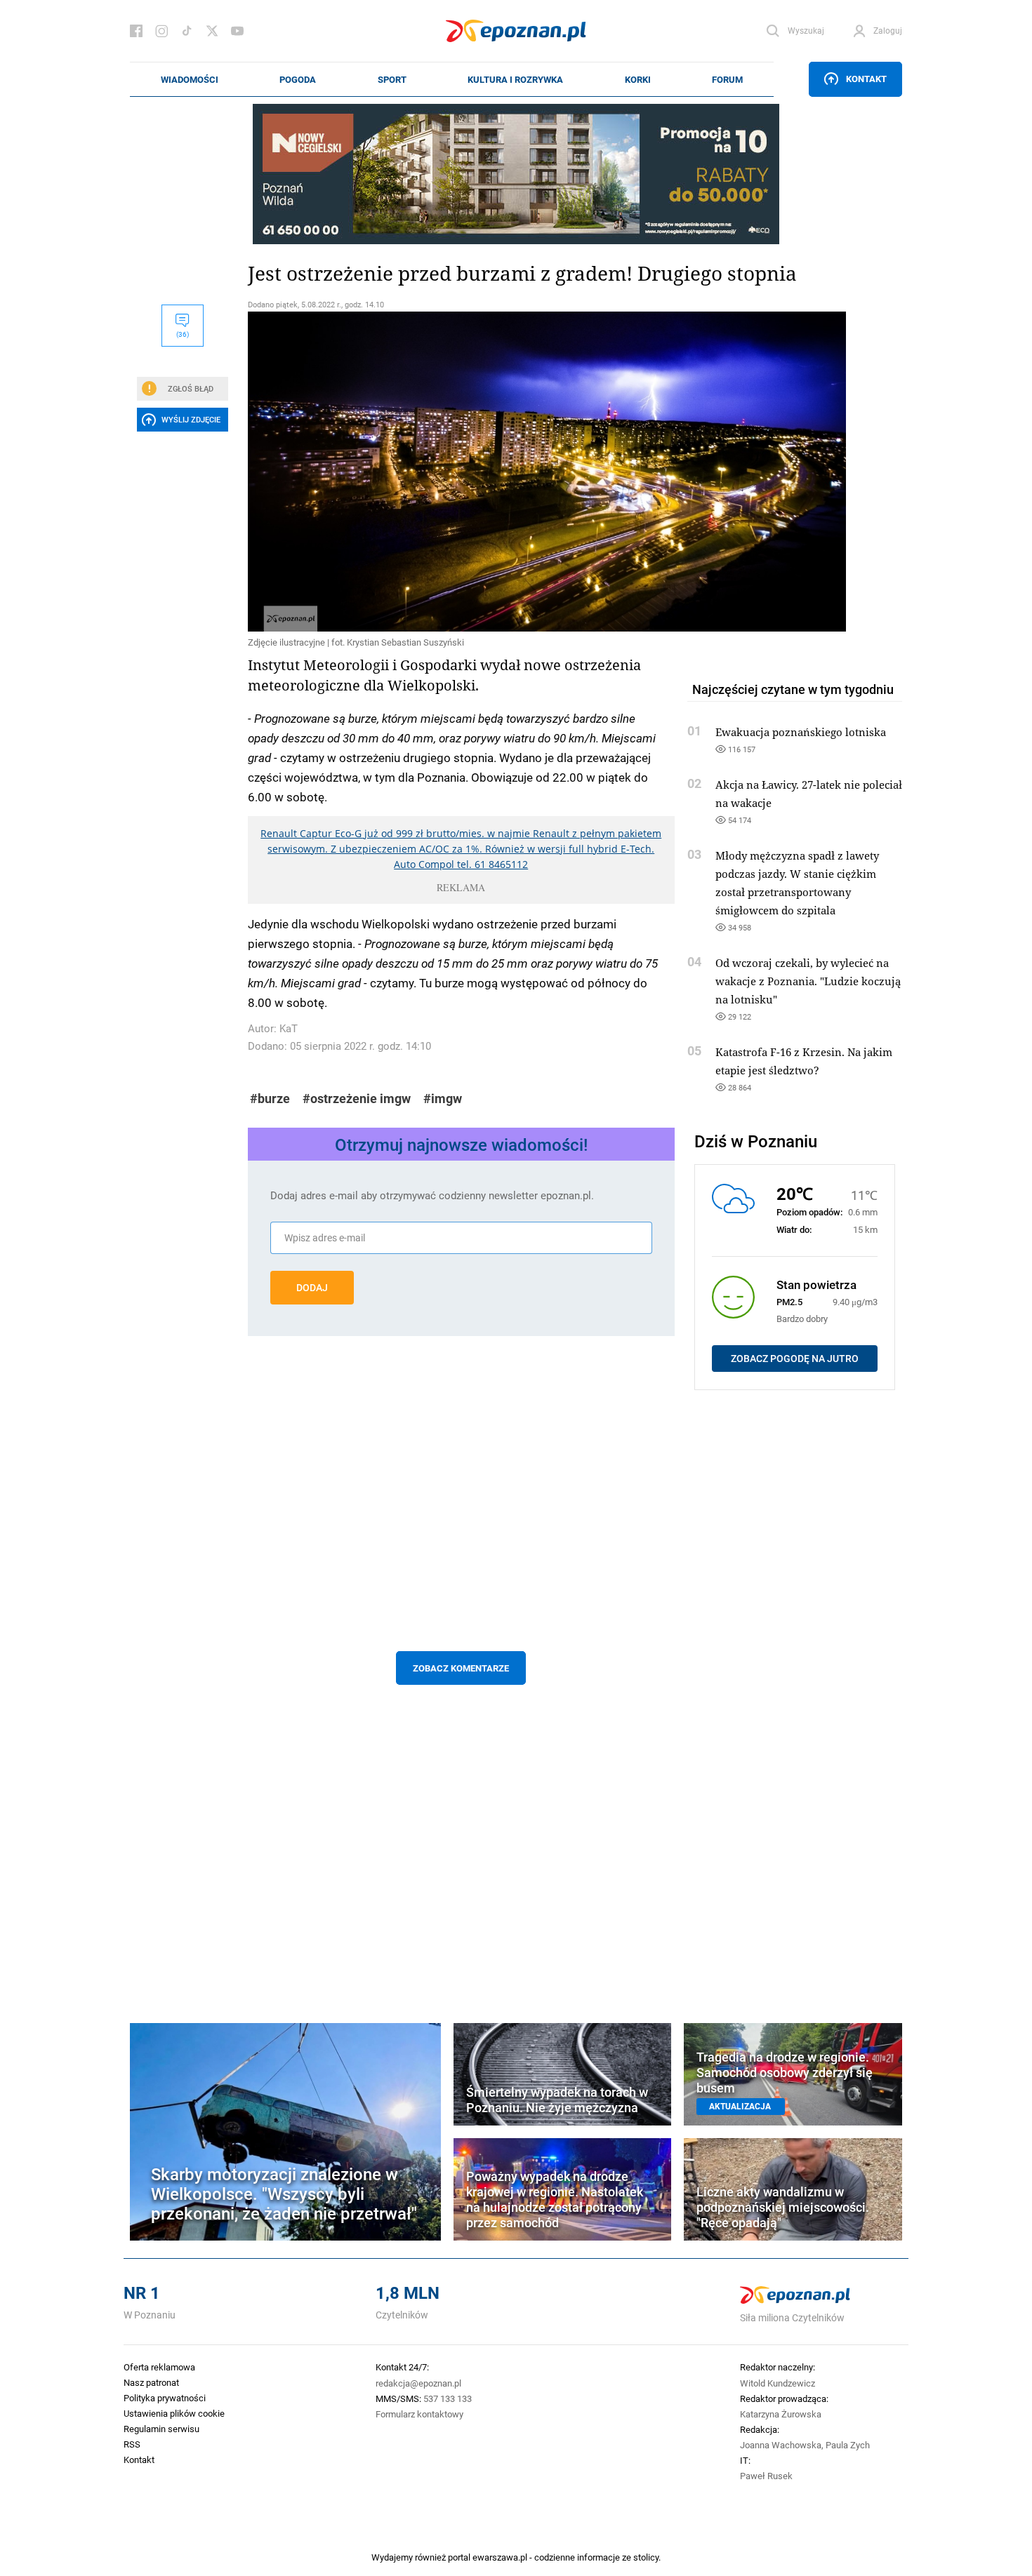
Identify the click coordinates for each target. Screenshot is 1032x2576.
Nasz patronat (151, 2382)
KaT (289, 1028)
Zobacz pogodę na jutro (795, 1359)
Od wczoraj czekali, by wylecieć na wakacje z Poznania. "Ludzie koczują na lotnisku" (808, 981)
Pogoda (298, 79)
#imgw (443, 1099)
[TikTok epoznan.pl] (187, 31)
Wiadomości (190, 79)
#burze (270, 1099)
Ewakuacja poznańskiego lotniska (801, 732)
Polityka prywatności (165, 2398)
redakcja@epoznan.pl (418, 2383)
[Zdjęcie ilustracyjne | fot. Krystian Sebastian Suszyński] (461, 472)
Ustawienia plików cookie (174, 2413)
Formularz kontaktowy (419, 2414)
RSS (132, 2444)
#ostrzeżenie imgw (357, 1099)
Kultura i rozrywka (515, 79)
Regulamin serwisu (161, 2429)
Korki (638, 79)
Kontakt (866, 79)
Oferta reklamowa (159, 2367)
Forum (727, 79)
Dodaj (312, 1288)
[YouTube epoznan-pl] (237, 31)
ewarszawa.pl (500, 2557)
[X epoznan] (212, 31)
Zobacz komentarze (461, 1668)
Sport (392, 79)
